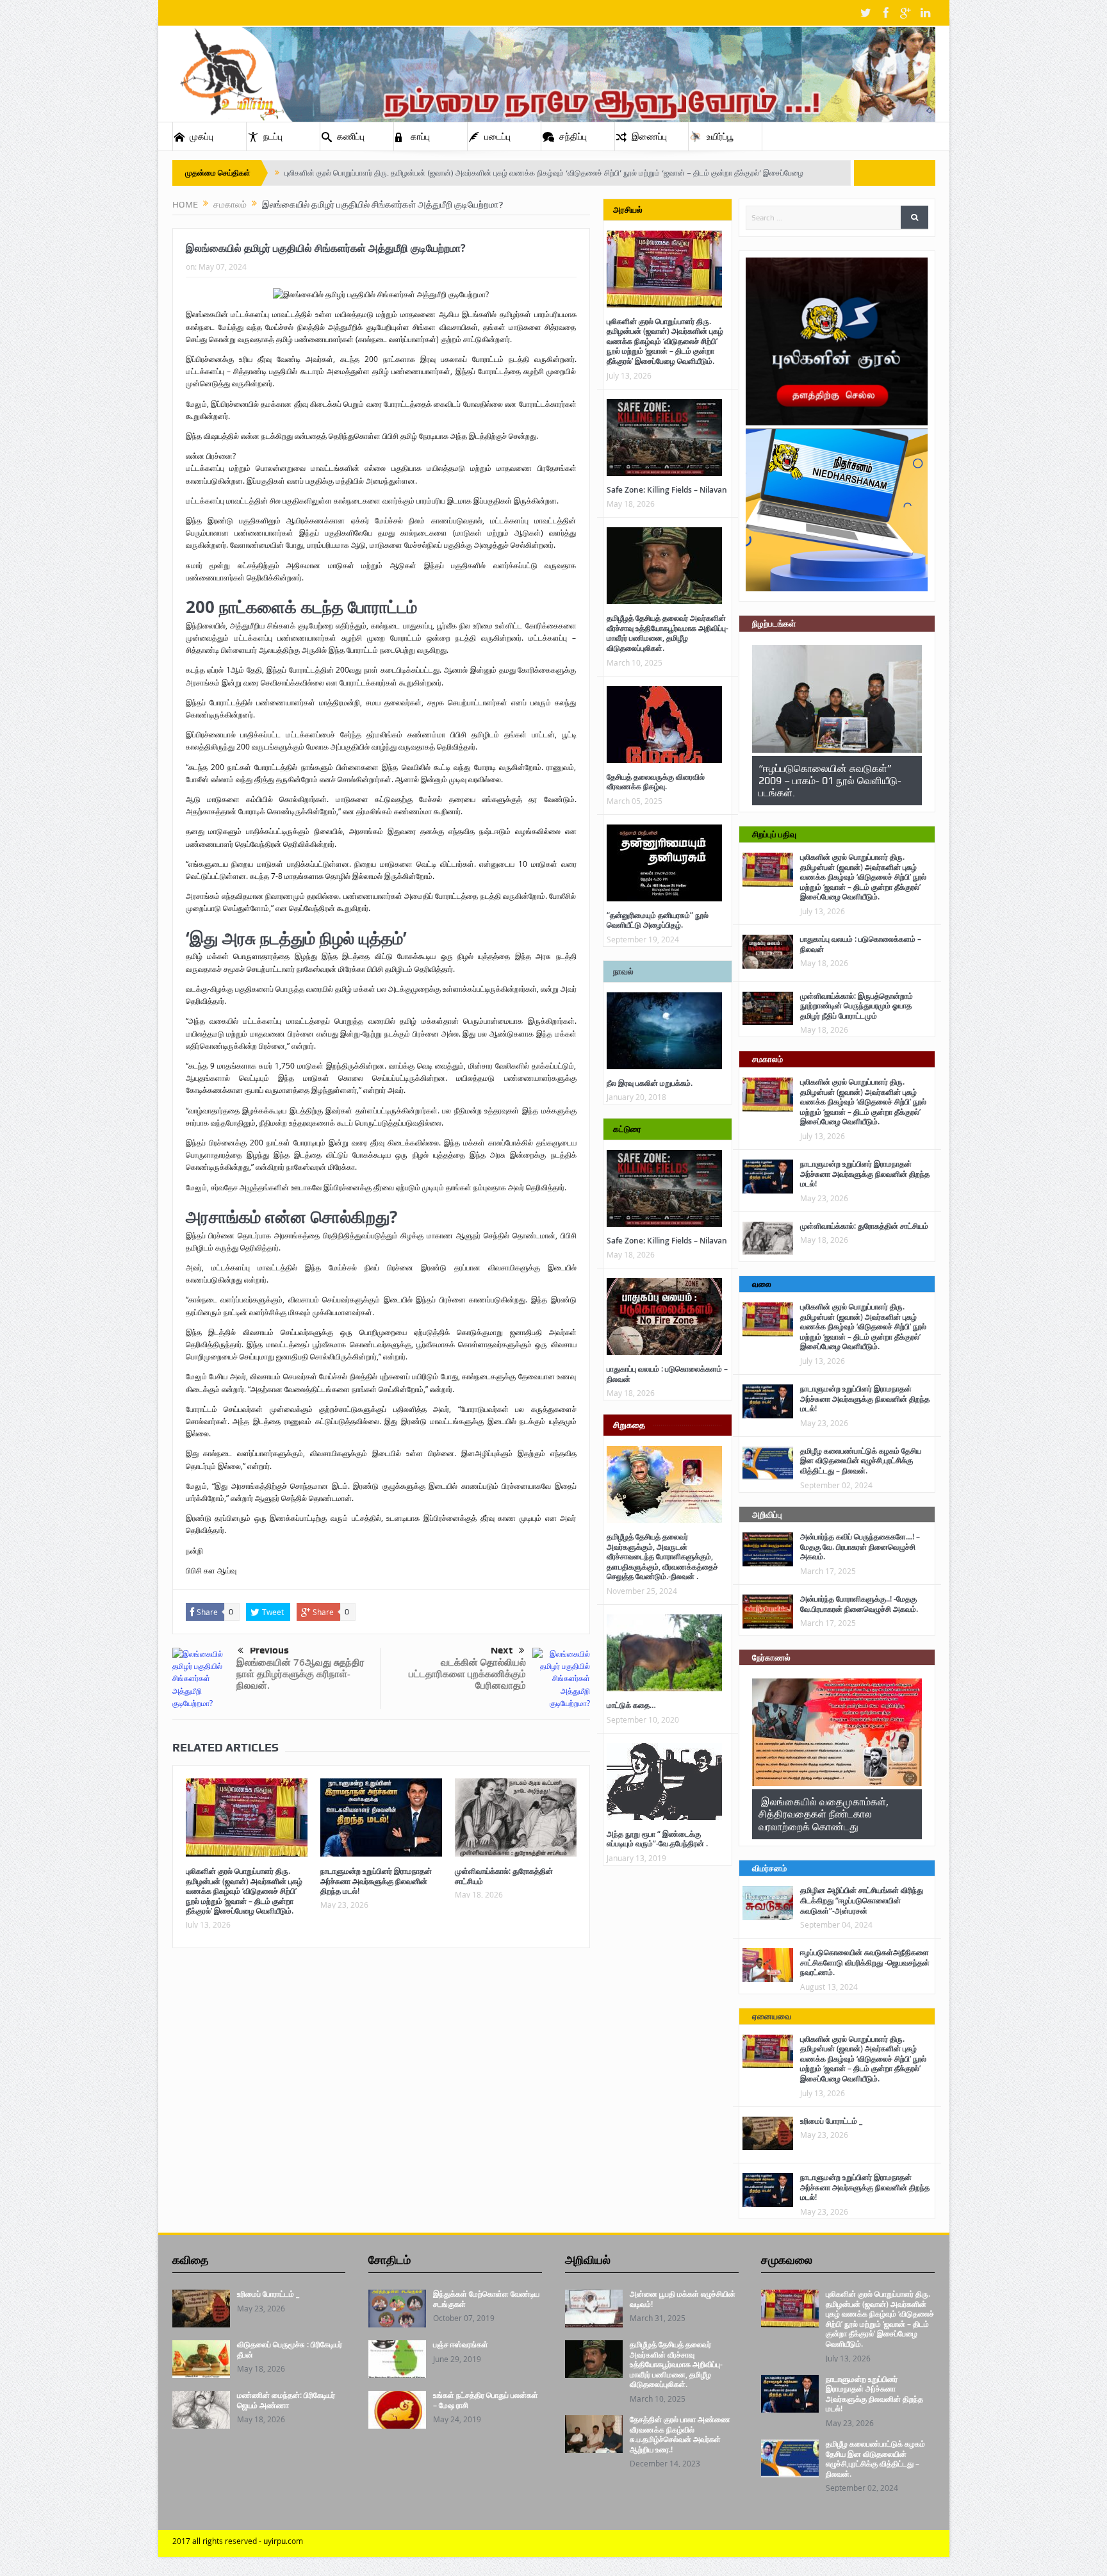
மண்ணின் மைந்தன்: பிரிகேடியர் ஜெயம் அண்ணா (286, 2400)
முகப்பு (201, 136)
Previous (269, 1650)
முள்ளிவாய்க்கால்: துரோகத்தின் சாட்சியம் (504, 1876)
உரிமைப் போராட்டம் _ (831, 2121)
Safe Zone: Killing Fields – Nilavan (667, 490)
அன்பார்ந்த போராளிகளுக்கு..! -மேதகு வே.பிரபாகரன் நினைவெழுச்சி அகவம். (859, 1604)
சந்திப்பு (573, 136)
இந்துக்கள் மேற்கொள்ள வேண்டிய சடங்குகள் (486, 2299)
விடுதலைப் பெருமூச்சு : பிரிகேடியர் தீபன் (290, 2350)
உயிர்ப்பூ (720, 136)
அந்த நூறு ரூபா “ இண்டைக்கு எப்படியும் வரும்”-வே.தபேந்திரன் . (657, 1839)
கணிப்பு (351, 136)
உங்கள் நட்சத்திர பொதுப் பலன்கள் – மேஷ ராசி (486, 2400)
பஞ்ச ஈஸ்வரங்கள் (461, 2344)
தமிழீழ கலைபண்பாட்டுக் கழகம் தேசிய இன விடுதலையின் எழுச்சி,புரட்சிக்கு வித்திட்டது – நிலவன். (861, 1461)
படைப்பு (497, 136)
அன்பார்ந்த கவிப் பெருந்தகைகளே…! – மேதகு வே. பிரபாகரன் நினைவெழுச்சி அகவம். (860, 1546)
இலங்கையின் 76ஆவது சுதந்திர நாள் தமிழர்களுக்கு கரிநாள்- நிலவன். (300, 1674)
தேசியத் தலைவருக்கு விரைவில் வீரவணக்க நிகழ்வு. (656, 782)
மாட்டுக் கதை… (631, 1705)
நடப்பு (273, 136)
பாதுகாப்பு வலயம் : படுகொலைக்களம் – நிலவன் (667, 1374)
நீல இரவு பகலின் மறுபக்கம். (650, 1083)
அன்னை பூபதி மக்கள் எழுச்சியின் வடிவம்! (683, 2299)
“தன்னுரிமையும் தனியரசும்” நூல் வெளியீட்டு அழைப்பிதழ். (658, 920)
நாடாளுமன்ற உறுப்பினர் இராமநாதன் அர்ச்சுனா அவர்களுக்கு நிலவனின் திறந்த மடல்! (376, 1881)
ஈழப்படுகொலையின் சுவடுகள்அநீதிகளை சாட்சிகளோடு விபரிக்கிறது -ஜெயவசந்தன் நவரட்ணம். (865, 1962)
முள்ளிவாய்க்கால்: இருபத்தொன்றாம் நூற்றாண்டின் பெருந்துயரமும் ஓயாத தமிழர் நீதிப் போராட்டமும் (857, 1006)
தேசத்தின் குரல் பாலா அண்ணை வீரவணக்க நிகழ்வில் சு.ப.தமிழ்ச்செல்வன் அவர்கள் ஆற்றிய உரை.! (680, 2434)
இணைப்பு (649, 136)
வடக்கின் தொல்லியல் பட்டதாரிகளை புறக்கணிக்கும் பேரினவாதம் (467, 1674)
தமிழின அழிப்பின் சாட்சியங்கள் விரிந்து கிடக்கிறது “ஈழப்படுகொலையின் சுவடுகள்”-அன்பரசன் (862, 1900)
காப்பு (420, 136)
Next (502, 1650)
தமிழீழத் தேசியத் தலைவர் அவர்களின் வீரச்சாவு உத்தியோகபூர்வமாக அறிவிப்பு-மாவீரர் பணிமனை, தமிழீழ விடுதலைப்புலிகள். (668, 633)
